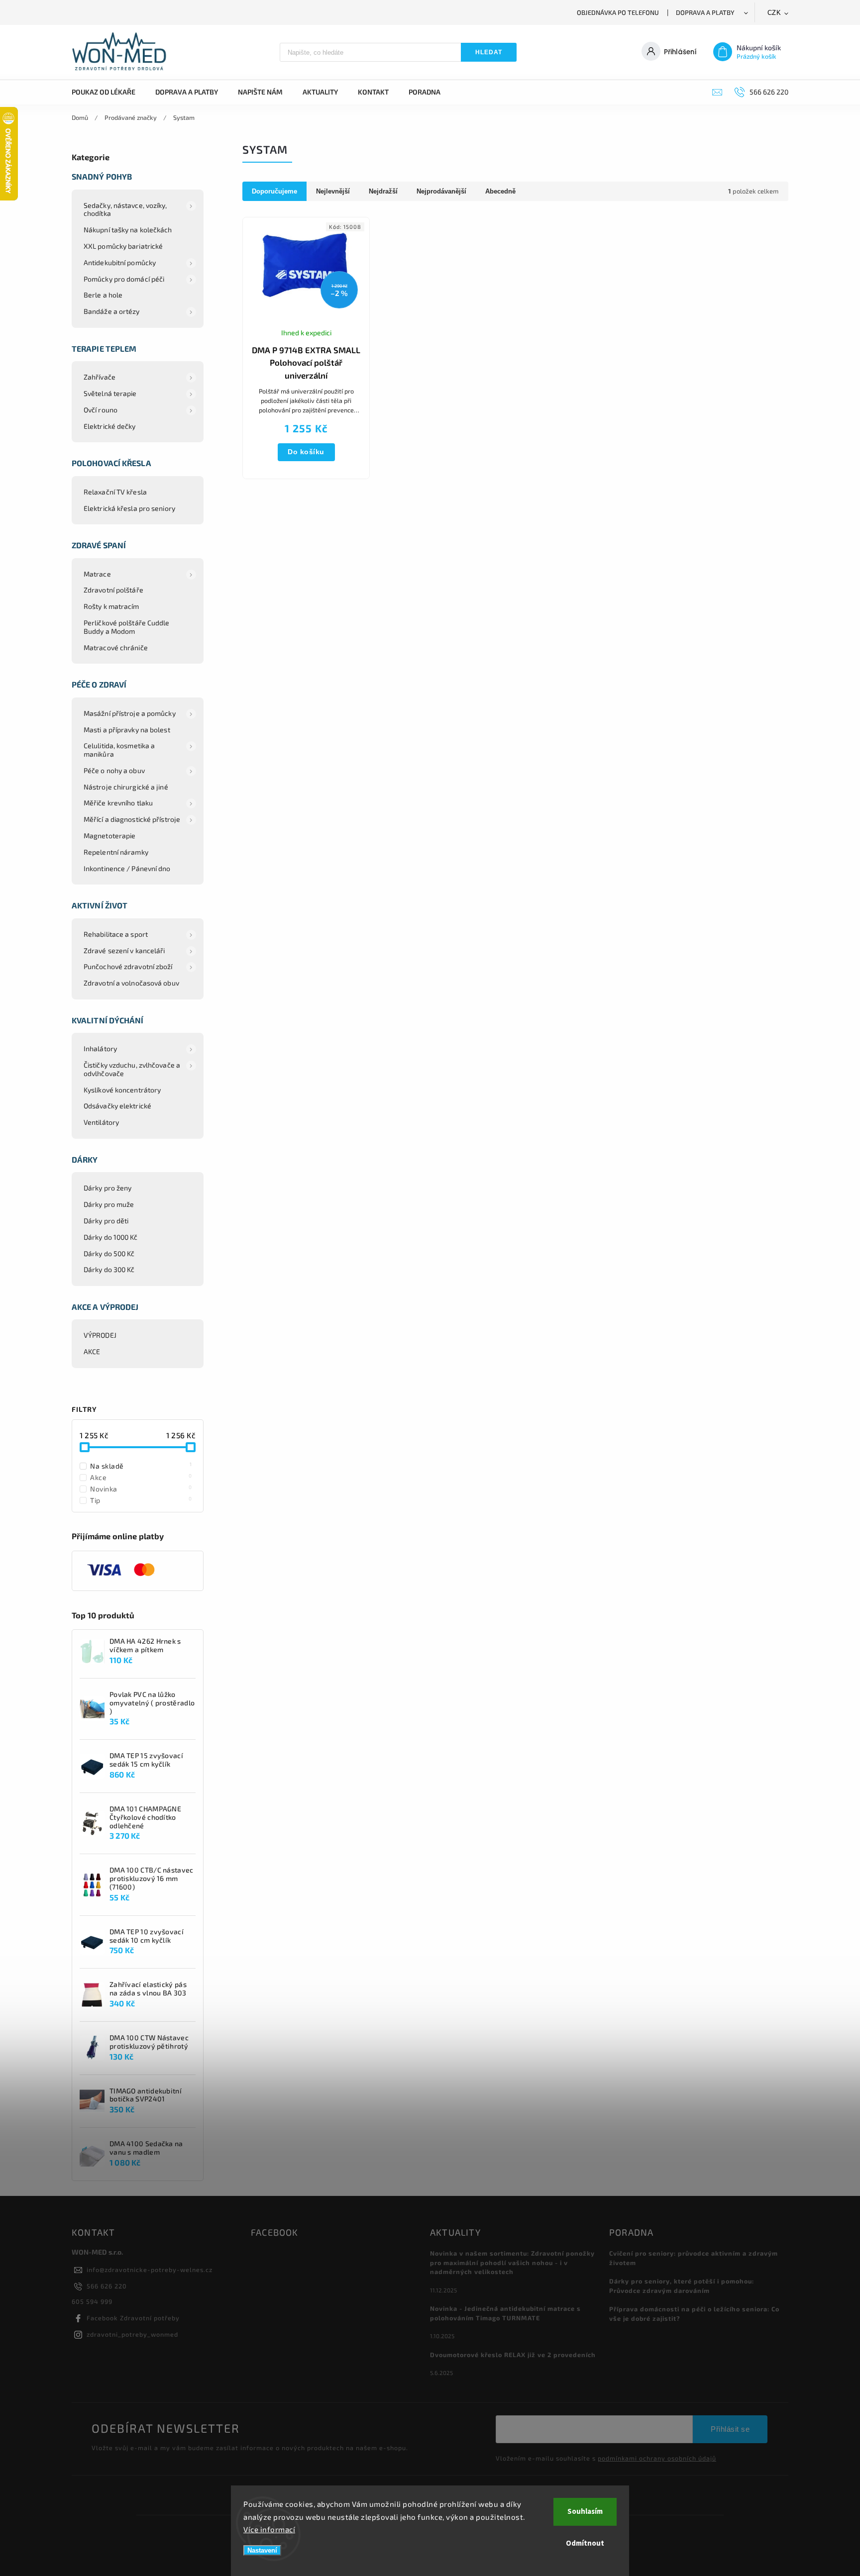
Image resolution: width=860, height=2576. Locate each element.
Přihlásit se (730, 2429)
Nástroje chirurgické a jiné (126, 787)
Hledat (489, 52)
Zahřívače (100, 377)
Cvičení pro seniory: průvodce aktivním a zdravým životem (694, 2258)
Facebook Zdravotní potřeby (133, 2318)
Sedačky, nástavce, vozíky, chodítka (125, 209)
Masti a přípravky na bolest (127, 730)
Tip (141, 1500)
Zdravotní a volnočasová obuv (131, 983)
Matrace (97, 574)
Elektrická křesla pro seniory (129, 508)
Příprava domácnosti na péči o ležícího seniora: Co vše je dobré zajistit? (694, 2314)
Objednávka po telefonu (618, 12)
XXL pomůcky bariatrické (123, 246)
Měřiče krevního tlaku (118, 803)
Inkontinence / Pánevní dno (127, 868)
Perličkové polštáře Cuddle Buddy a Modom (127, 627)
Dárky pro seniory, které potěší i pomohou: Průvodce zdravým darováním (682, 2286)
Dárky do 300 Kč (109, 1269)
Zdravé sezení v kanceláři (124, 950)
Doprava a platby (705, 12)
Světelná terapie (110, 393)
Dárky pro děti (106, 1221)
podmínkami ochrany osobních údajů (657, 2458)
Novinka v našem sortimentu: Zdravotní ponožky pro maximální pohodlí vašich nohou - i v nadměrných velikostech (512, 2263)
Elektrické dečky (110, 426)
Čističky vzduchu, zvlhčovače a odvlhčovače (132, 1069)
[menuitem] (108, 92)
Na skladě (141, 1466)
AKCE (92, 1351)
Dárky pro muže (109, 1204)
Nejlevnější (333, 191)
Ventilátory (101, 1122)
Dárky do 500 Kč (109, 1253)
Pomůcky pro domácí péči (124, 279)
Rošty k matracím (111, 606)
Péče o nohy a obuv (114, 770)
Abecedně (500, 191)
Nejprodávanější (441, 191)
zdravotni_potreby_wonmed (132, 2334)
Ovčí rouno (101, 410)
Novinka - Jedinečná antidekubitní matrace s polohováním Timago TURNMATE (505, 2313)
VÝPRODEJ (100, 1335)
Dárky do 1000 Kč (111, 1237)
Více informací (269, 2529)
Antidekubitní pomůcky (120, 262)
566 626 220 (107, 2286)
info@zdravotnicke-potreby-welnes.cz (150, 2270)
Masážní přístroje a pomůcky (130, 713)
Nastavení (262, 2550)
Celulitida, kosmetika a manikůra (119, 750)
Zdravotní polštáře (113, 590)
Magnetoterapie (109, 836)
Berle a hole (103, 295)
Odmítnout (585, 2543)
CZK (774, 13)
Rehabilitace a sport (116, 934)
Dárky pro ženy (107, 1188)
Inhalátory (100, 1048)
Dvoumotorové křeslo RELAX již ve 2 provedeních (513, 2355)
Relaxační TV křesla (115, 492)
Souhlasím (585, 2512)
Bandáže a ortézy (112, 311)
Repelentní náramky (116, 852)
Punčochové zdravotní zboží (128, 966)
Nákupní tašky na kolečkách (128, 230)
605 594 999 (92, 2301)
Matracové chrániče (116, 647)
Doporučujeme (274, 191)
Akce (141, 1477)
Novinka (141, 1488)
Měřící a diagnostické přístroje (132, 819)
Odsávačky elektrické (117, 1106)
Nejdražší (383, 191)
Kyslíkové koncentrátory (122, 1090)
